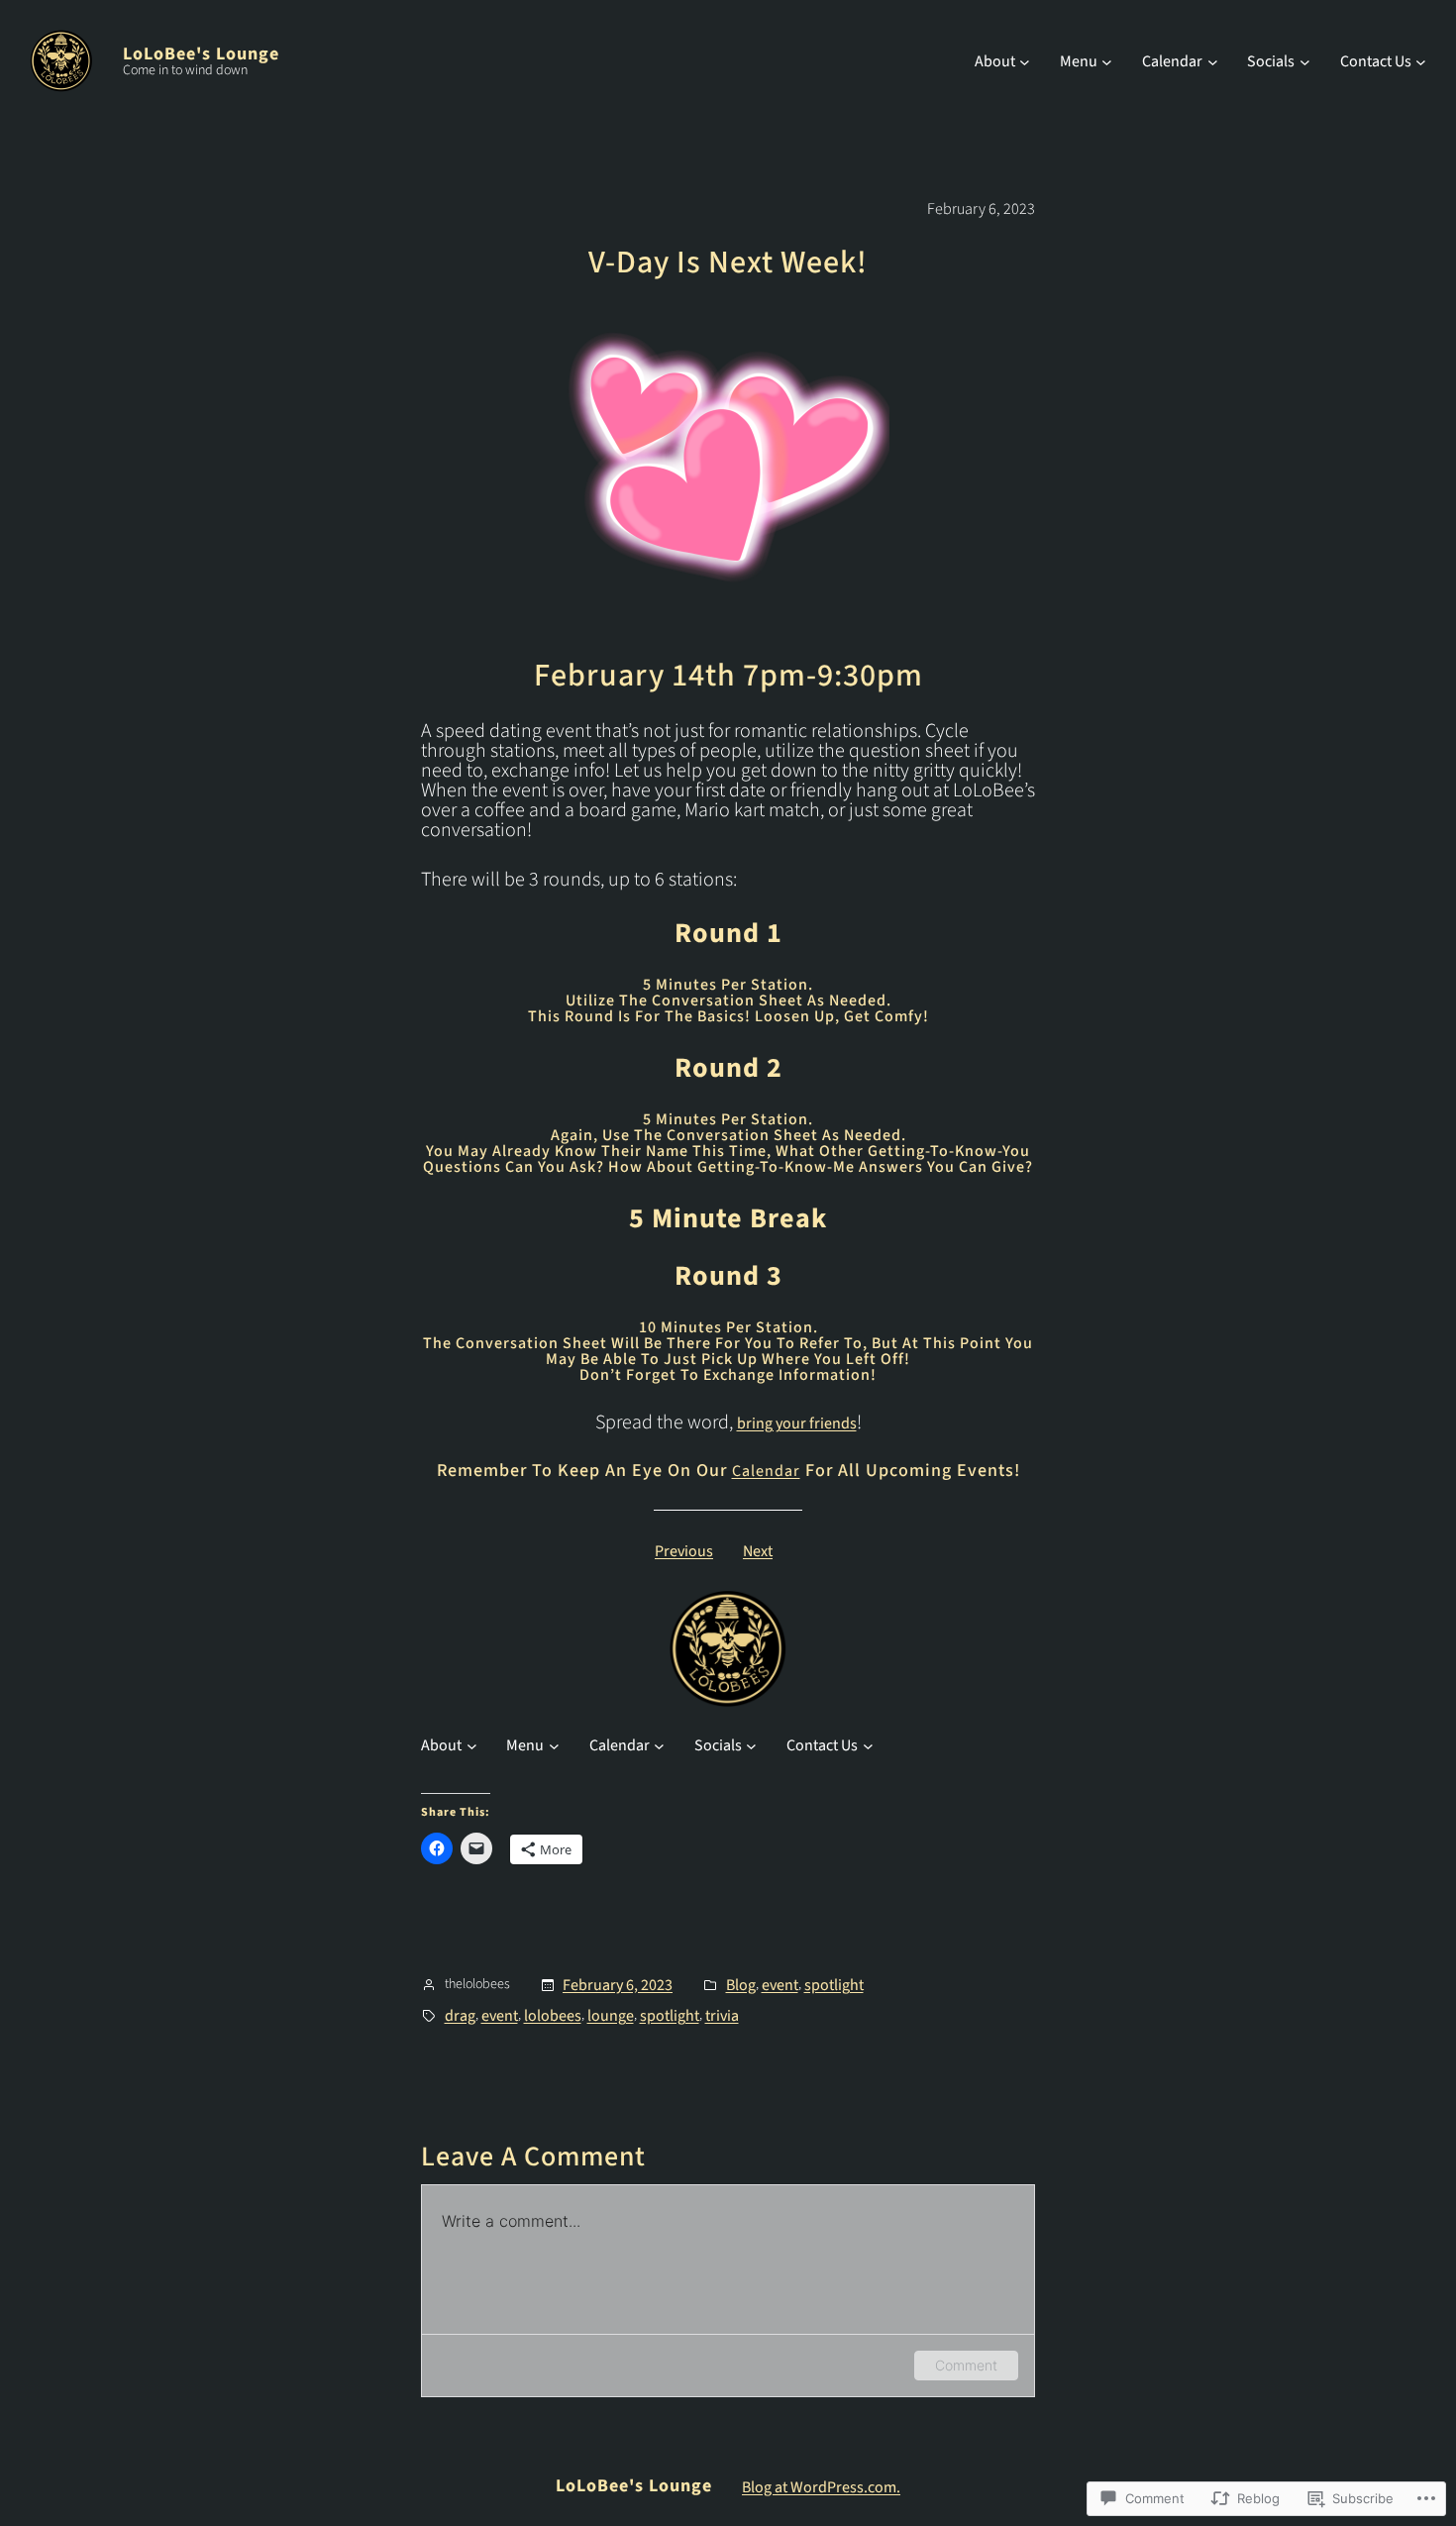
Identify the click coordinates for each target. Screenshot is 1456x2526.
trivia (722, 2016)
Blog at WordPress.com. (821, 2487)
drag (460, 2016)
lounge (611, 2016)
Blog (741, 1985)
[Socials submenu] (1305, 61)
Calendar (766, 1471)
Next (758, 1551)
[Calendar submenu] (1213, 61)
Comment (966, 2365)
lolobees (553, 2016)
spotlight (834, 1985)
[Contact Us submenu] (1421, 61)
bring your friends (797, 1423)
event (780, 1985)
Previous (684, 1551)
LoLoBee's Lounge (201, 54)
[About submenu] (1025, 61)
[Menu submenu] (1107, 61)
